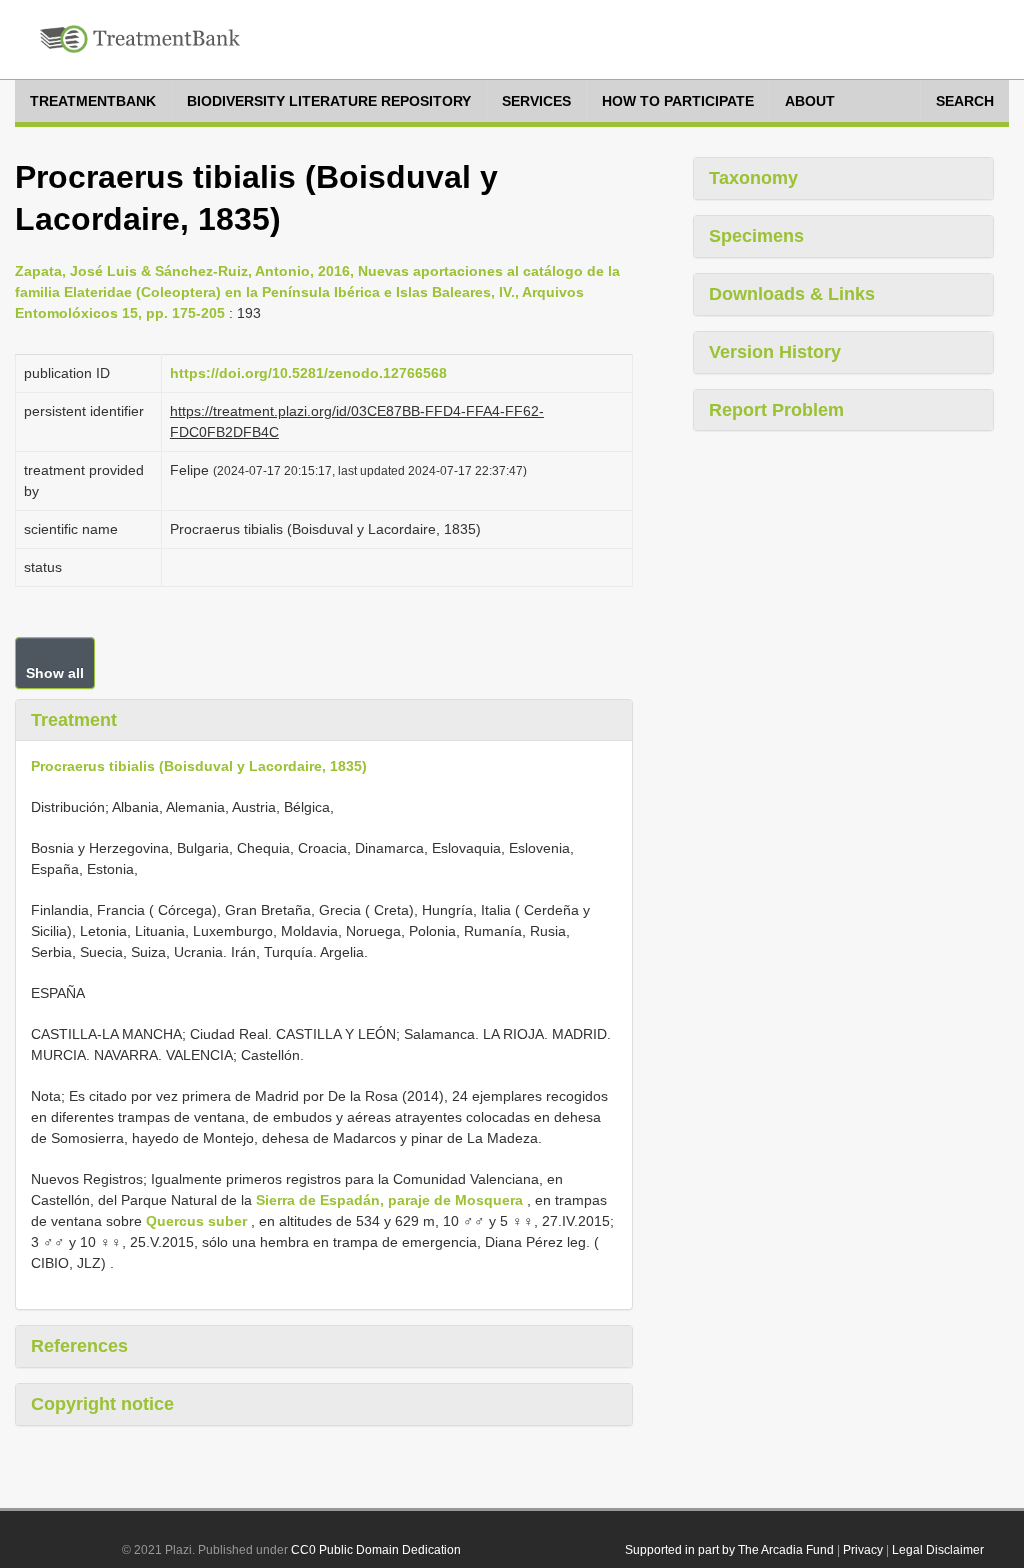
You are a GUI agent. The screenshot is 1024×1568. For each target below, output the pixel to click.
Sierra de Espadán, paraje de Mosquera (389, 1200)
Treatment (74, 720)
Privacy (863, 1550)
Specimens (756, 236)
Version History (775, 352)
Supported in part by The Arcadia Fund (729, 1550)
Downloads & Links (792, 294)
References (79, 1346)
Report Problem (776, 410)
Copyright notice (102, 1404)
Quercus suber (196, 1221)
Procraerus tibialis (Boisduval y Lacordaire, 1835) (199, 766)
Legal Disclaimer (938, 1550)
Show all (55, 673)
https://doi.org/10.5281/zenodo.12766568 (308, 373)
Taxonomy (753, 178)
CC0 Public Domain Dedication (376, 1550)
